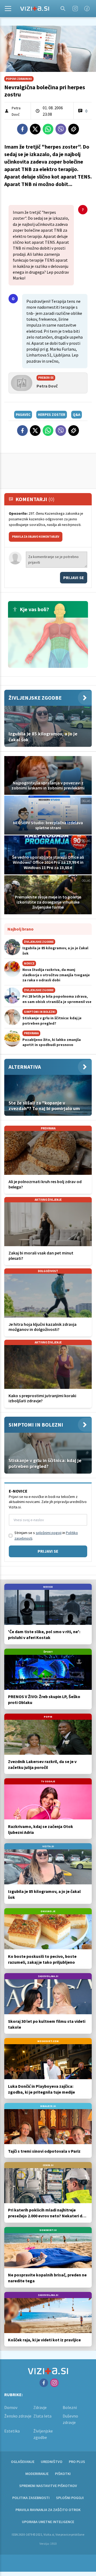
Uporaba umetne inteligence (48, 2522)
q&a (77, 415)
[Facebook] (87, 9)
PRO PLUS (77, 2462)
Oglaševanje (23, 2462)
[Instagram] (75, 9)
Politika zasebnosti (31, 2498)
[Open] (8, 9)
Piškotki (63, 2474)
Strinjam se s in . (46, 1535)
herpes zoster (52, 415)
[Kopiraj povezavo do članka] (74, 129)
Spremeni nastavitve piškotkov (48, 2486)
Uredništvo (52, 2462)
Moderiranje (37, 2474)
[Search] (63, 9)
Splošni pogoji (70, 2498)
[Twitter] (35, 129)
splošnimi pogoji (49, 1533)
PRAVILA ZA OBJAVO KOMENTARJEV (36, 537)
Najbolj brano (21, 929)
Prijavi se (74, 578)
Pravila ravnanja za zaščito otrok (48, 2510)
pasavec (23, 415)
